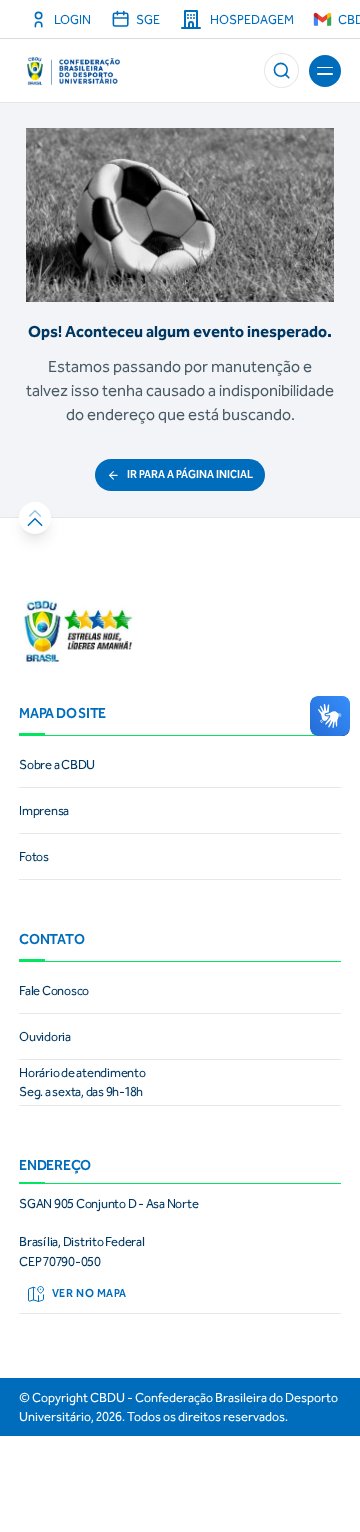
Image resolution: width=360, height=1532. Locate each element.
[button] (281, 70)
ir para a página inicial (190, 474)
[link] (180, 765)
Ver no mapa (89, 1293)
